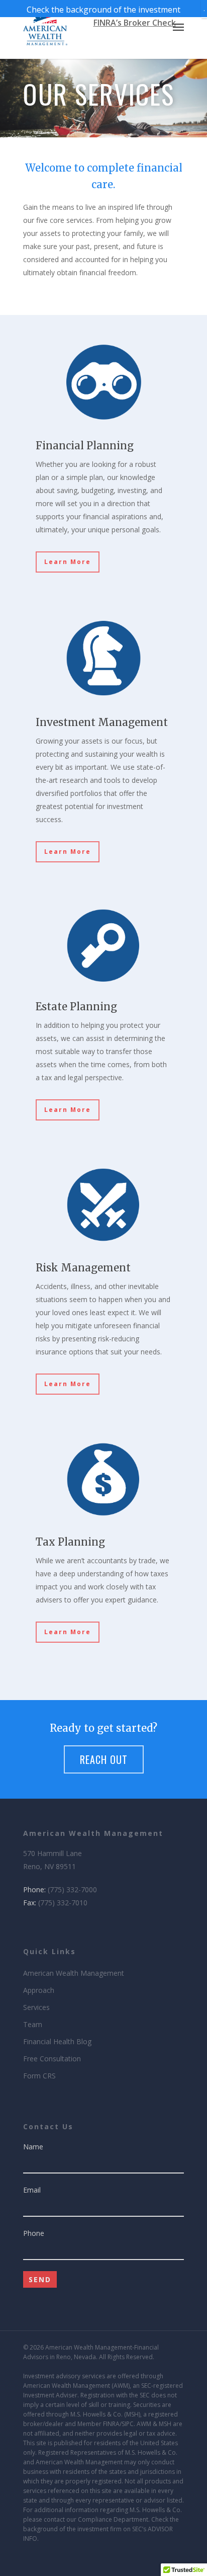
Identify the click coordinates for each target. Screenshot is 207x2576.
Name (33, 2147)
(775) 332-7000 (72, 1889)
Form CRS (39, 2076)
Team (33, 2024)
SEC (146, 2386)
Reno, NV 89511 (49, 1866)
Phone (34, 2233)
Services (36, 2007)
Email (32, 2190)
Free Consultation (52, 2059)
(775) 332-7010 (63, 1903)
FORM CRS (103, 2562)
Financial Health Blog (57, 2041)
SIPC (128, 2424)
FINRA (111, 2424)
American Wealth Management (74, 1973)
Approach (39, 1990)
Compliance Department (113, 2519)
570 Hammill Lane (53, 1853)
